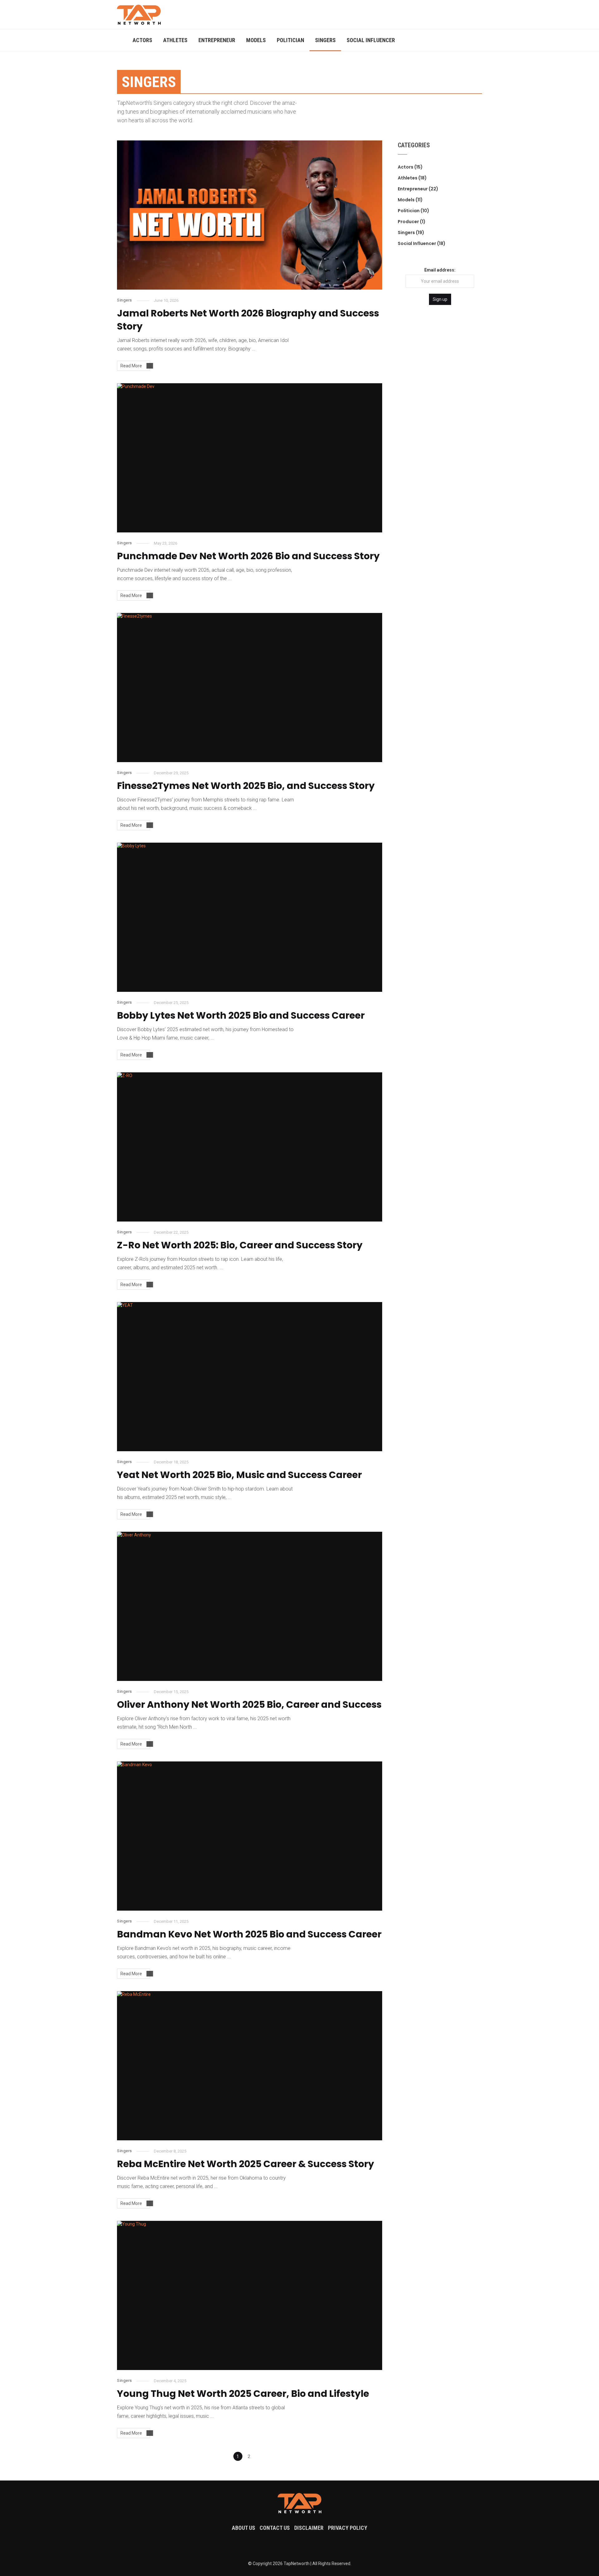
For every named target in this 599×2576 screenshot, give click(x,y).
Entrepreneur (217, 40)
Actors (142, 40)
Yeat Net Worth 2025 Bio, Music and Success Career (239, 1475)
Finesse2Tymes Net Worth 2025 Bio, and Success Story (246, 786)
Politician (290, 40)
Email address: (440, 270)
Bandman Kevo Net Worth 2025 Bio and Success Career (249, 1934)
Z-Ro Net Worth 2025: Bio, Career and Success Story (240, 1245)
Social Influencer (371, 40)
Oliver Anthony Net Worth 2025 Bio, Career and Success (249, 1704)
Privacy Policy (348, 2528)
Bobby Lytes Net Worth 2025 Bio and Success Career (241, 1015)
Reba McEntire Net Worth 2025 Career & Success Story (246, 2164)
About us (243, 2528)
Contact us (275, 2528)
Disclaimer (309, 2528)
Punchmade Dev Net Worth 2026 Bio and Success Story (248, 556)
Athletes (175, 40)
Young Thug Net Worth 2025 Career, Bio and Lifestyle (243, 2394)
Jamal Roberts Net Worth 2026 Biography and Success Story (248, 320)
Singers (325, 40)
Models (256, 40)
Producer (408, 222)
